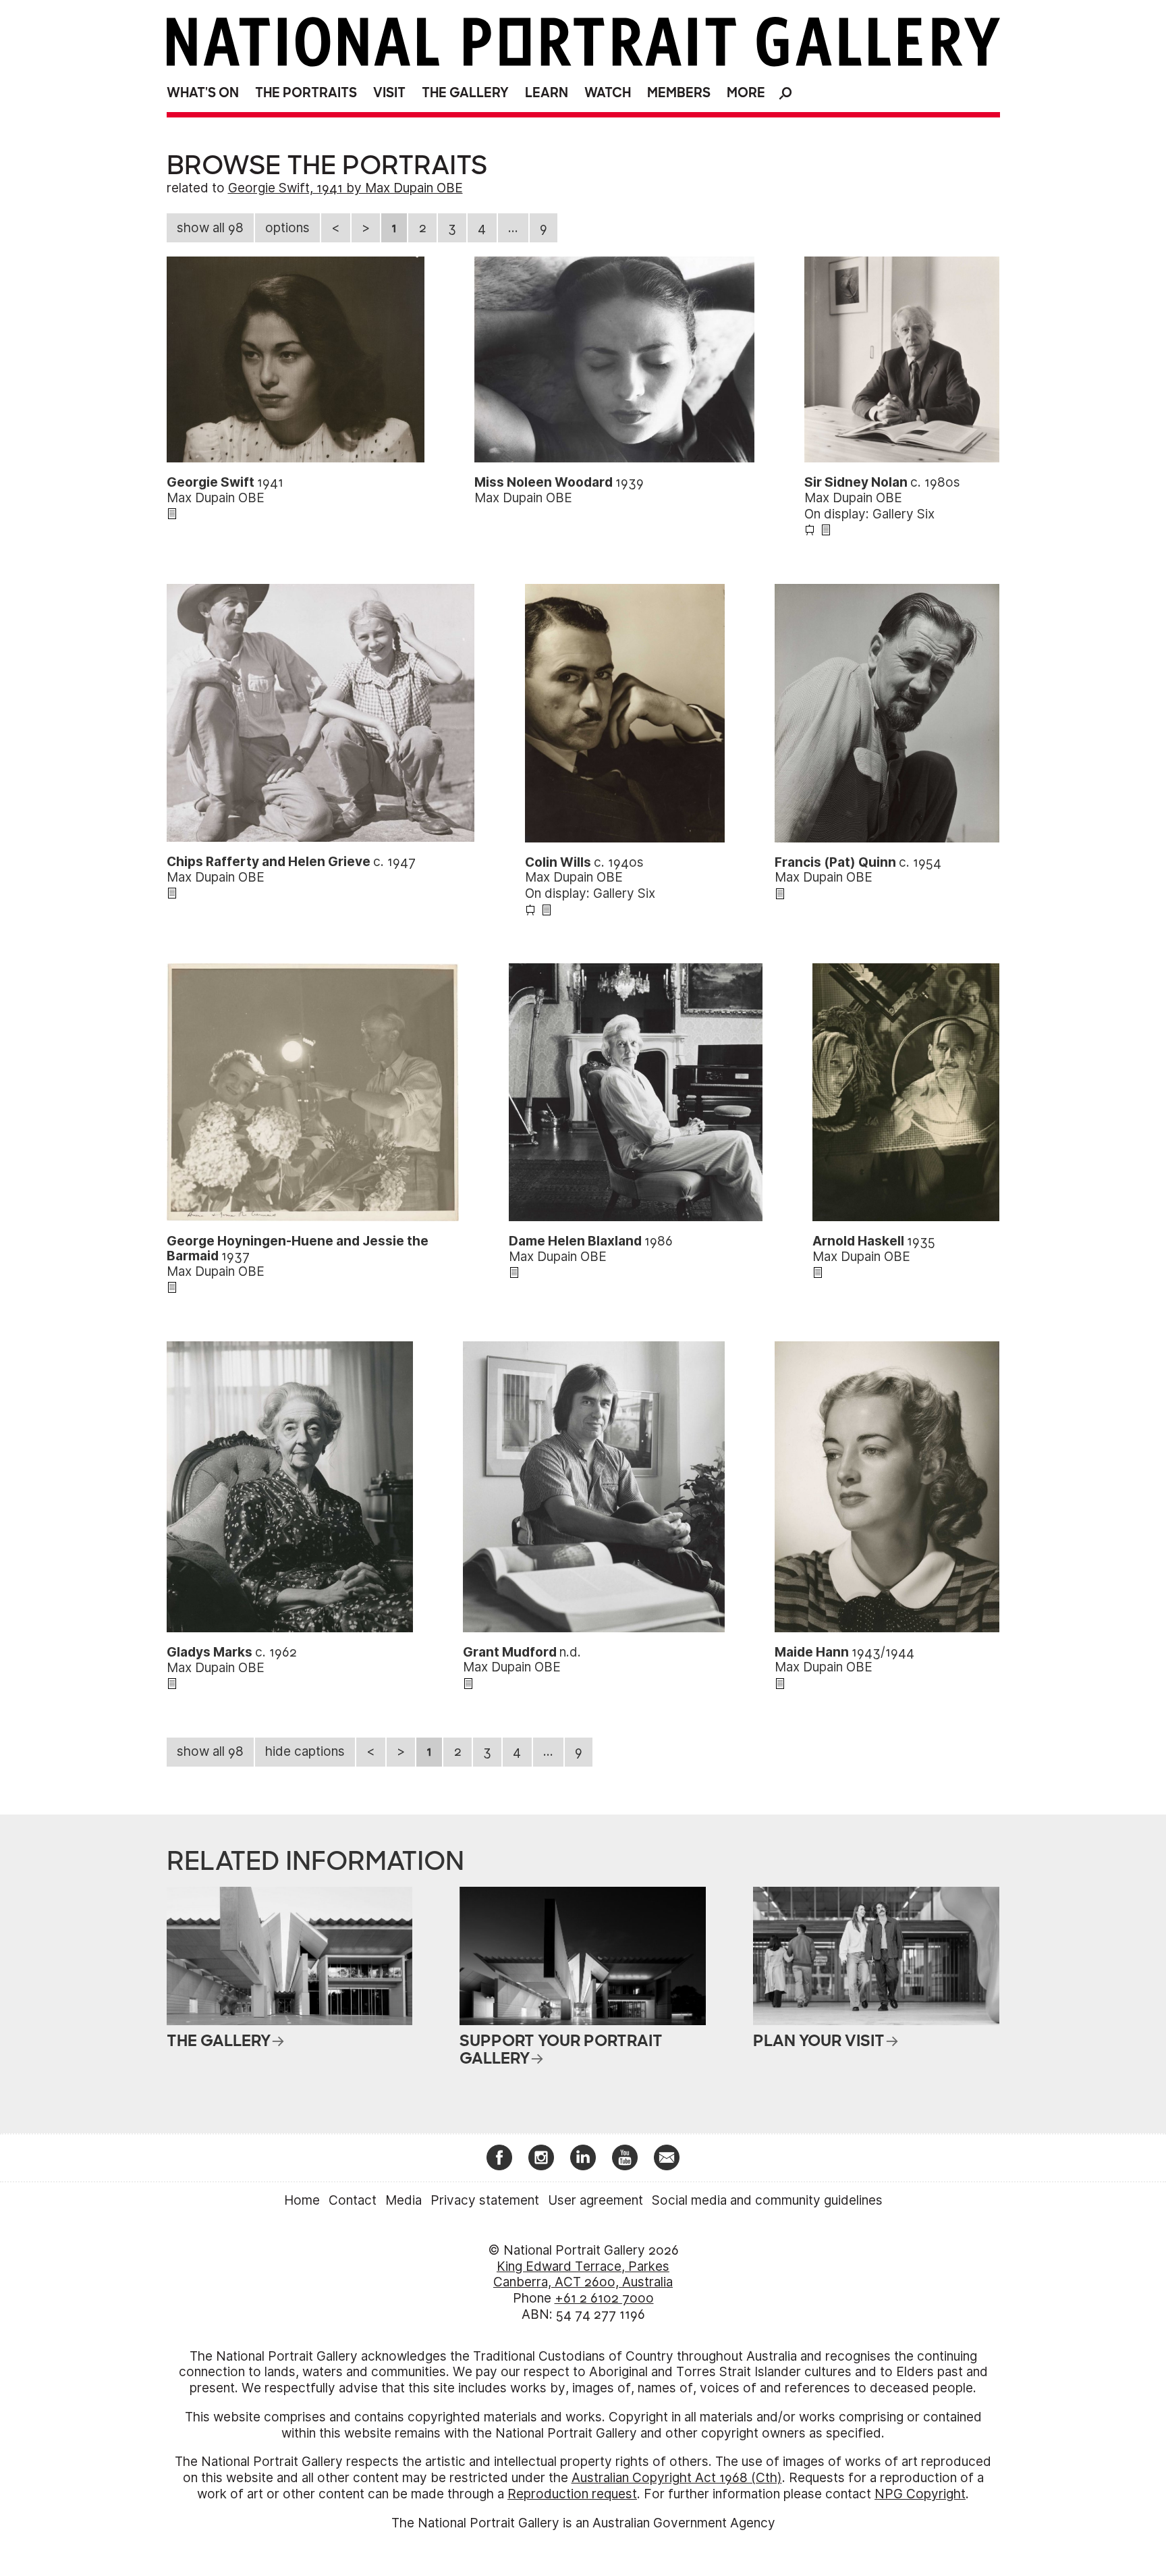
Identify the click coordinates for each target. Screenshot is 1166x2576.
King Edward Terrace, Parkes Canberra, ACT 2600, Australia (583, 2275)
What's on (203, 93)
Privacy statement (485, 2200)
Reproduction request (572, 2494)
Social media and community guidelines (767, 2200)
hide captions (305, 1751)
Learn (547, 93)
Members (679, 93)
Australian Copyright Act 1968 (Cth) (677, 2478)
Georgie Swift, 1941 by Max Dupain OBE (345, 188)
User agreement (595, 2200)
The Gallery (465, 93)
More (746, 93)
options (287, 228)
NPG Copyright (920, 2494)
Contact (353, 2200)
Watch (608, 93)
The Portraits (306, 93)
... (513, 228)
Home (302, 2200)
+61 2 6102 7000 (604, 2298)
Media (404, 2200)
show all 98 (210, 228)
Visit (389, 93)
